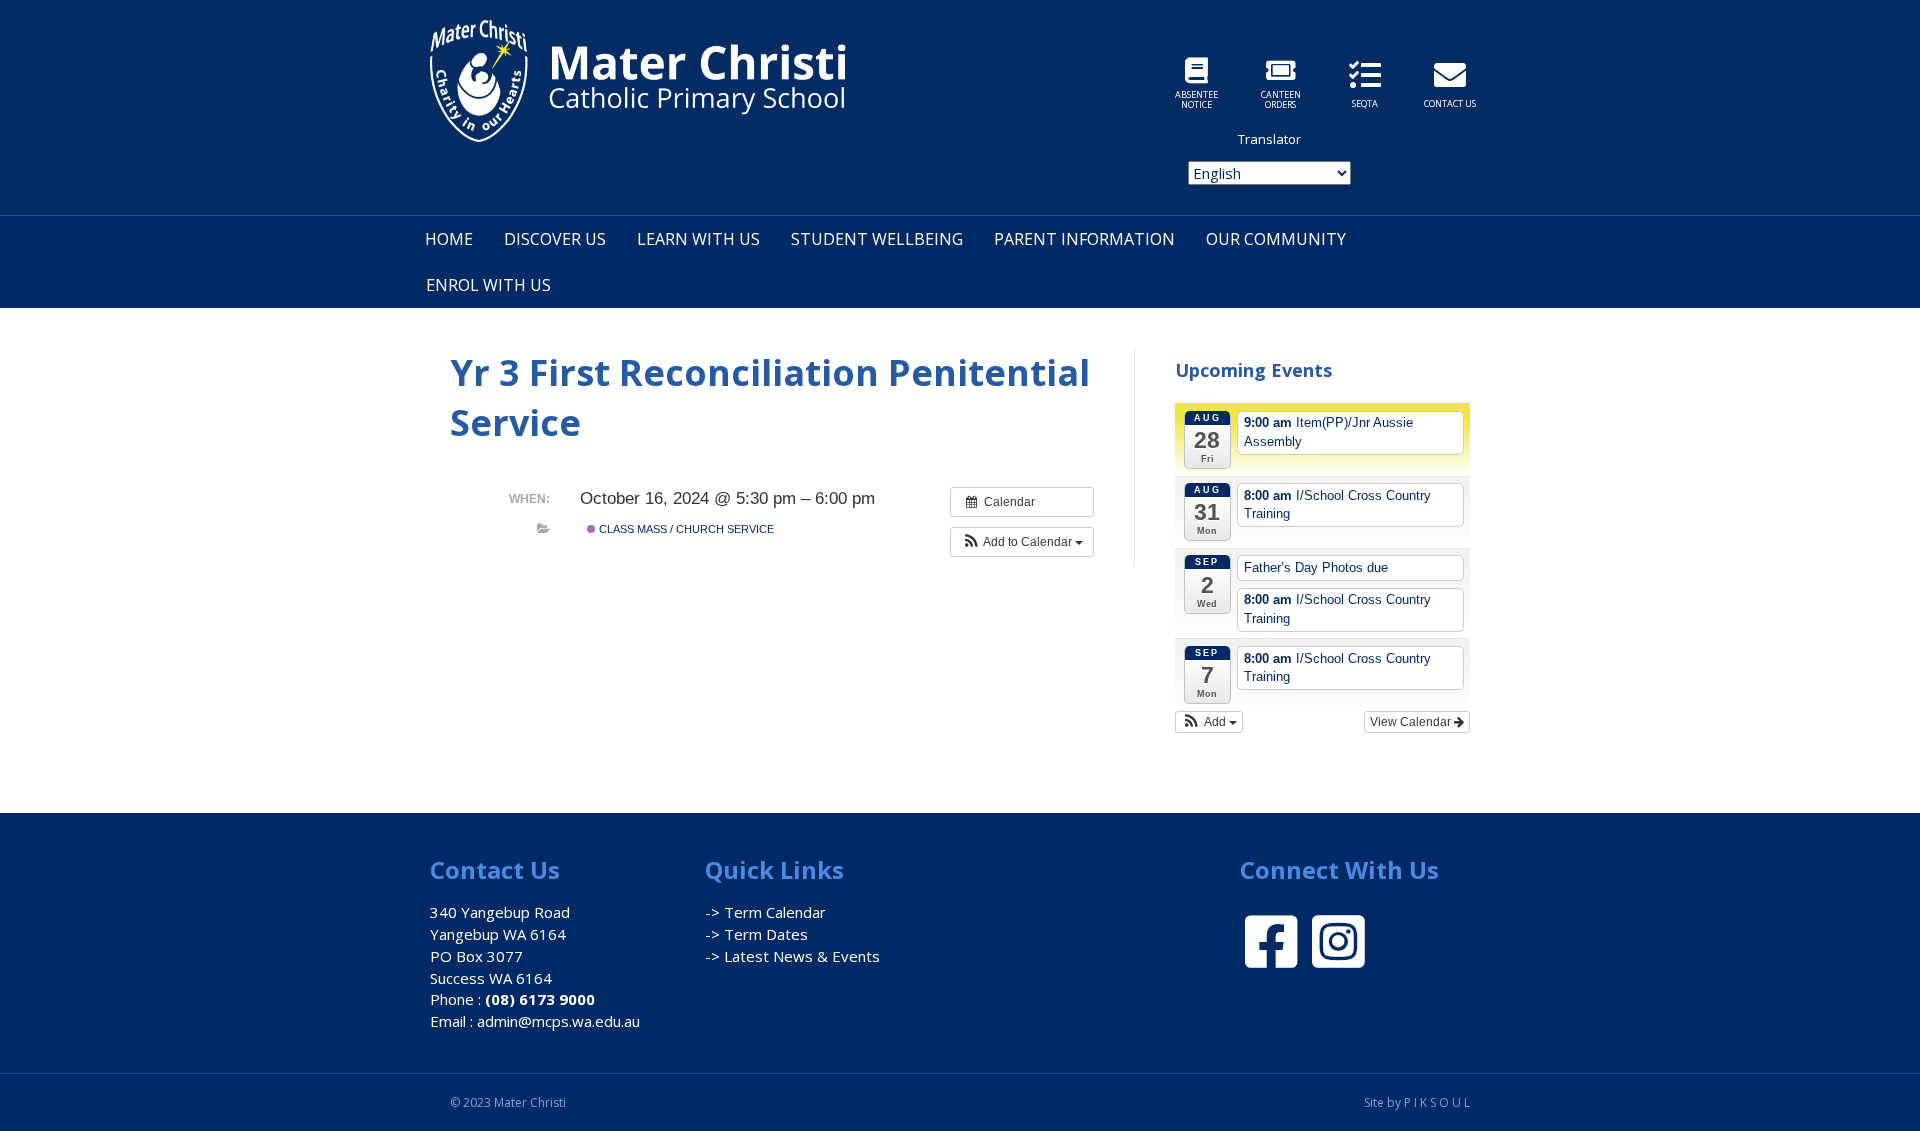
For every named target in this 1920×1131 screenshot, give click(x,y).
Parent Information (1084, 239)
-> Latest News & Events (792, 956)
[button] (1022, 542)
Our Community (1276, 239)
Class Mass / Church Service (685, 529)
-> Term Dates (756, 934)
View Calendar (1412, 722)
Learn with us (698, 239)
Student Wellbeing (877, 239)
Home (449, 239)
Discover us (555, 239)
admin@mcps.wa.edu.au (558, 1021)
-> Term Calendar (765, 912)
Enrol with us (488, 285)
